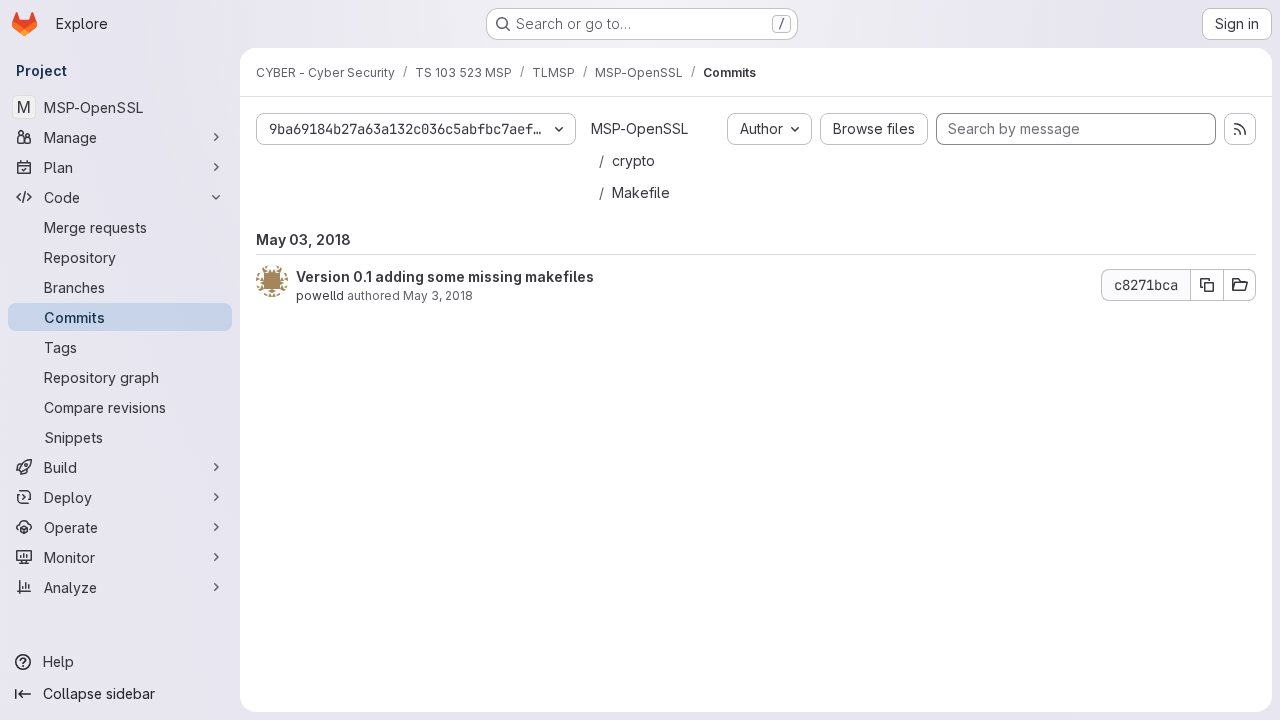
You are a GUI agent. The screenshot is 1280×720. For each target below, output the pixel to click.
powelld (320, 295)
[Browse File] (1240, 285)
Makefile (641, 192)
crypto (633, 160)
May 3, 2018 (438, 295)
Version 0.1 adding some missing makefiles (445, 276)
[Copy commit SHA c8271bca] (1207, 285)
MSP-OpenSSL (639, 128)
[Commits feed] (1240, 129)
